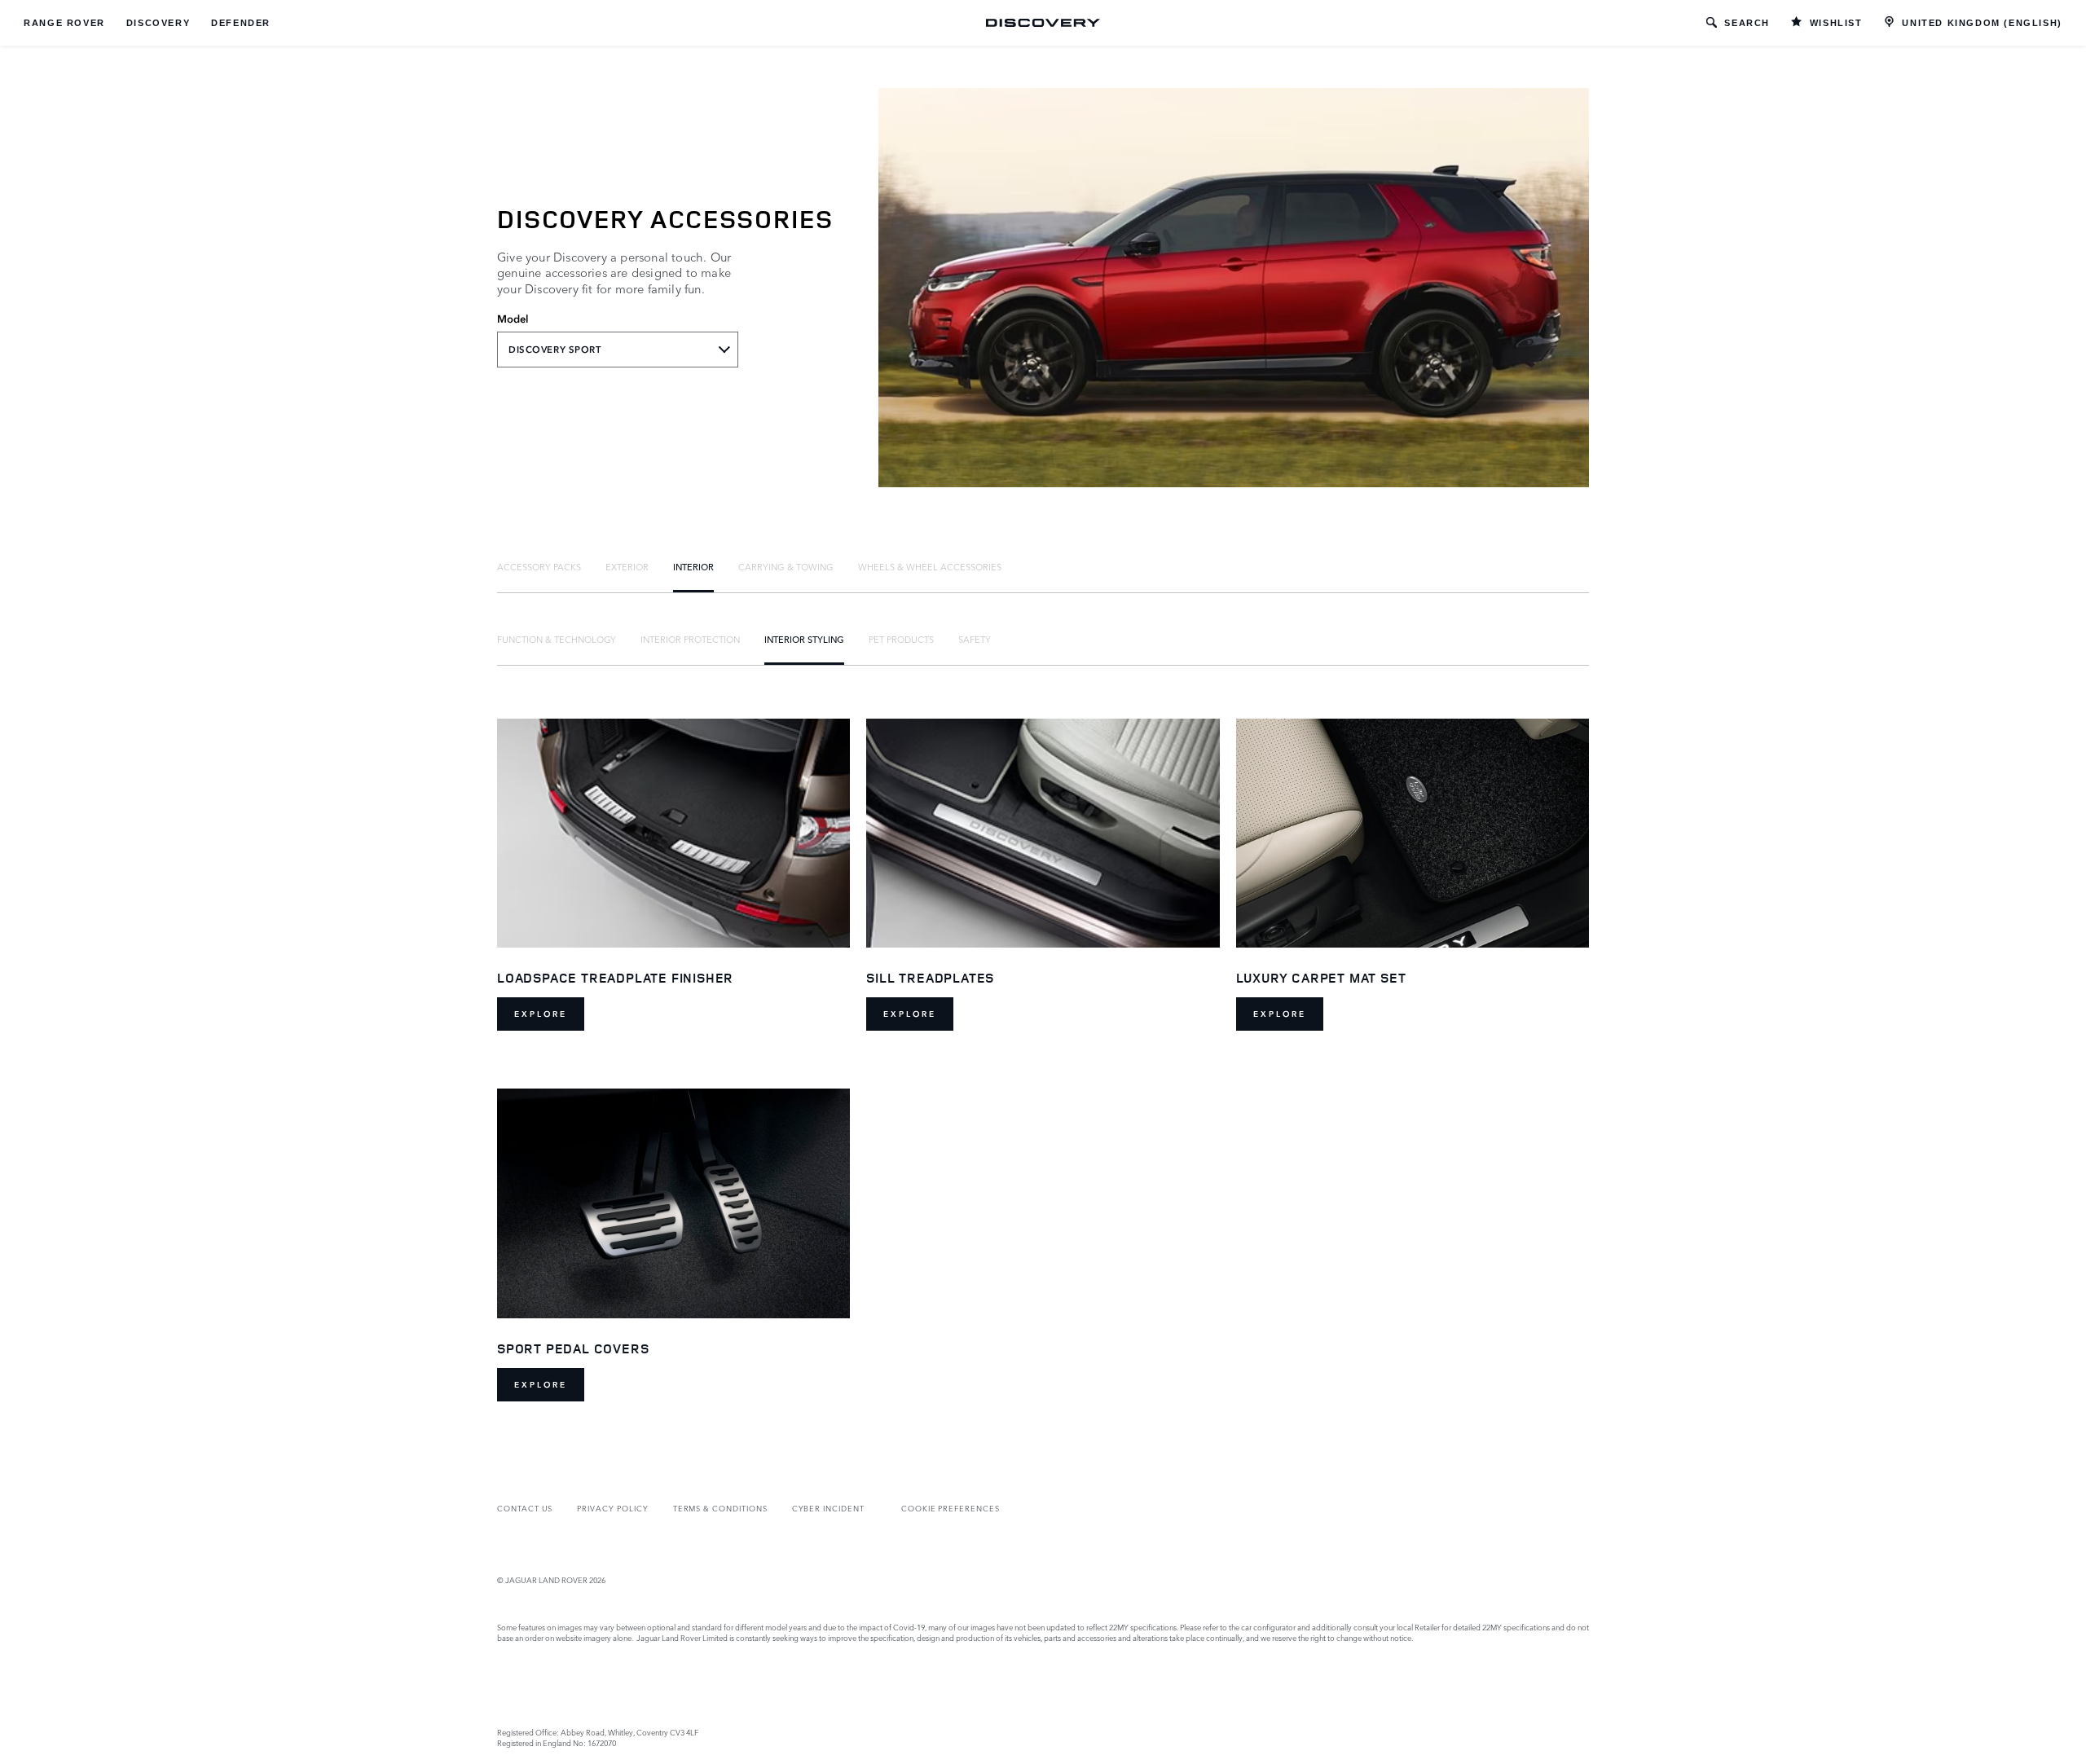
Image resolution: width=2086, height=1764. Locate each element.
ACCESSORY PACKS (539, 566)
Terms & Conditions (720, 1508)
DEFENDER (241, 23)
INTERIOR (693, 566)
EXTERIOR (627, 566)
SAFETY (975, 639)
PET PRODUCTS (901, 639)
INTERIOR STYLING (804, 639)
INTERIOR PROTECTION (690, 639)
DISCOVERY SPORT (555, 350)
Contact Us (525, 1508)
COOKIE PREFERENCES (951, 1508)
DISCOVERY (158, 23)
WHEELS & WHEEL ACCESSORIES (930, 566)
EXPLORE (541, 1014)
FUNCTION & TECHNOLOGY (557, 639)
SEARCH (1747, 23)
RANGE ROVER (64, 23)
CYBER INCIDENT (828, 1508)
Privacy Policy (612, 1508)
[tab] (539, 566)
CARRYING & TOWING (786, 566)
